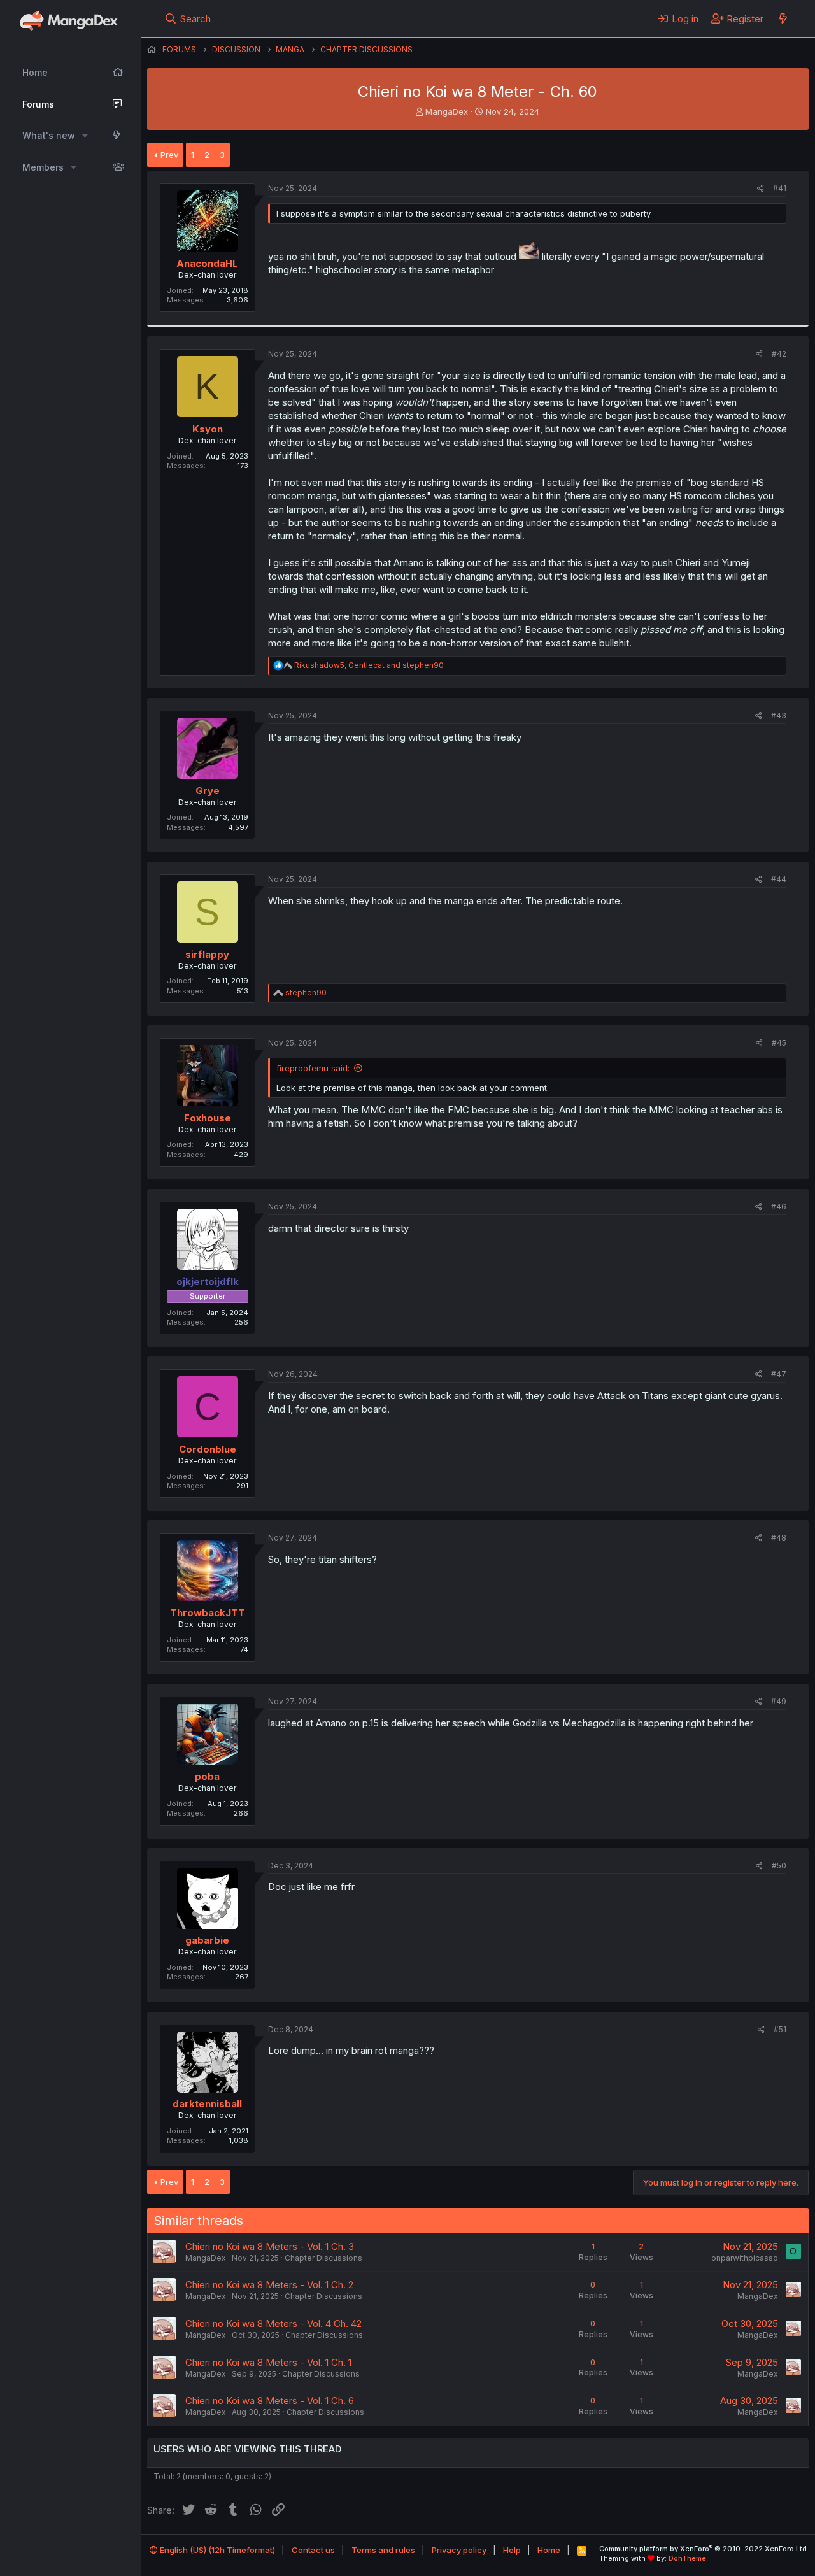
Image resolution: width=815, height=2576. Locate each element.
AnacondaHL (207, 263)
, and (369, 665)
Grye (208, 791)
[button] (85, 136)
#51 (780, 2029)
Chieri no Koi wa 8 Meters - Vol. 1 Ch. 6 (270, 2401)
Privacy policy (459, 2550)
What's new (49, 135)
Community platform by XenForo (704, 2549)
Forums (38, 104)
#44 (779, 879)
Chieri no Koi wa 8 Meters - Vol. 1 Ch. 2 (269, 2285)
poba (207, 1776)
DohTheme (687, 2558)
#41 (780, 188)
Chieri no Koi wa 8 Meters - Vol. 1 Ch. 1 (268, 2362)
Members (43, 167)
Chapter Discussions (323, 2258)
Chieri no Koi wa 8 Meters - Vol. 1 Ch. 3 (270, 2246)
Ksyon (208, 429)
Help (512, 2550)
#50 (779, 1866)
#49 (779, 1701)
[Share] (761, 189)
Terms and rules (383, 2550)
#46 (779, 1206)
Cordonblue (208, 1449)
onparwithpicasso (745, 2258)
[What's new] (783, 18)
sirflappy (207, 954)
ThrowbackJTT (208, 1613)
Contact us (313, 2550)
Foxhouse (208, 1118)
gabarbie (207, 1940)
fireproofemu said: (313, 1068)
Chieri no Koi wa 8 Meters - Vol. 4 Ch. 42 (273, 2323)
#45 (779, 1043)
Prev (169, 155)
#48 (779, 1538)
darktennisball (207, 2104)
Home (35, 72)
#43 (779, 715)
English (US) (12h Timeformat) (216, 2550)
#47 (779, 1374)
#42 (779, 354)
